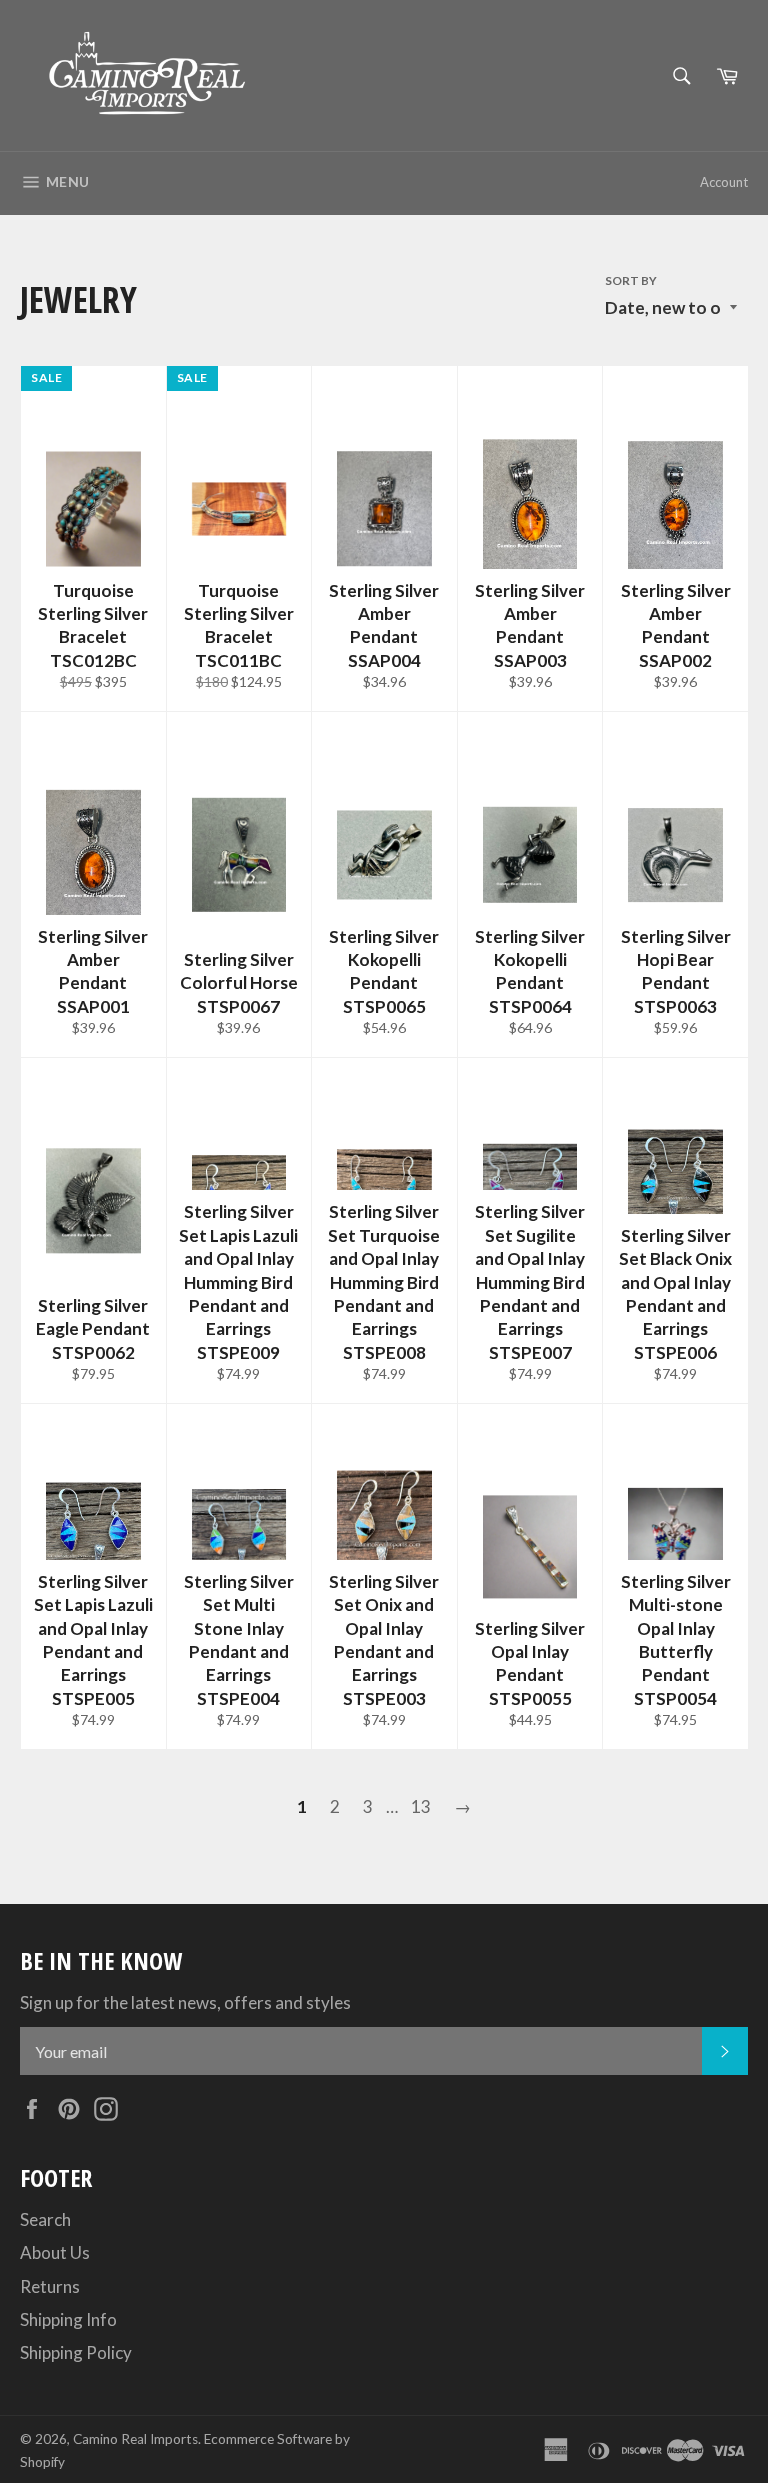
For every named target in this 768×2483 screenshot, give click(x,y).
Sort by (631, 280)
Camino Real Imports (135, 2439)
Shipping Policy (76, 2352)
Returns (50, 2286)
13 (421, 1806)
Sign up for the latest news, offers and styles (185, 2002)
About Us (55, 2252)
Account (724, 182)
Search (45, 2219)
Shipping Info (68, 2319)
